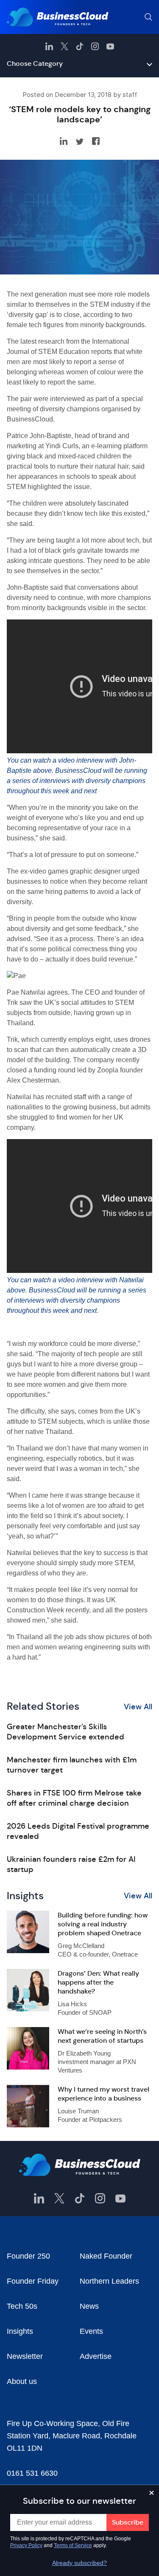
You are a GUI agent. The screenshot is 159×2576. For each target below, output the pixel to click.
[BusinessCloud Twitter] (64, 46)
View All (138, 1707)
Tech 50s (22, 2306)
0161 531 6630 (32, 2473)
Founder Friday (33, 2281)
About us (22, 2381)
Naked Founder (106, 2256)
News (89, 2306)
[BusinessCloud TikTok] (80, 46)
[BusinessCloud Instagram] (95, 46)
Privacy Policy (26, 2545)
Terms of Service (73, 2545)
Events (91, 2331)
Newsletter (25, 2356)
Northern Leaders (109, 2281)
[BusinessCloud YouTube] (110, 46)
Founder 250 (28, 2256)
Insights (20, 2331)
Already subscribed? (79, 2563)
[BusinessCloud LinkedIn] (49, 46)
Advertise (96, 2356)
